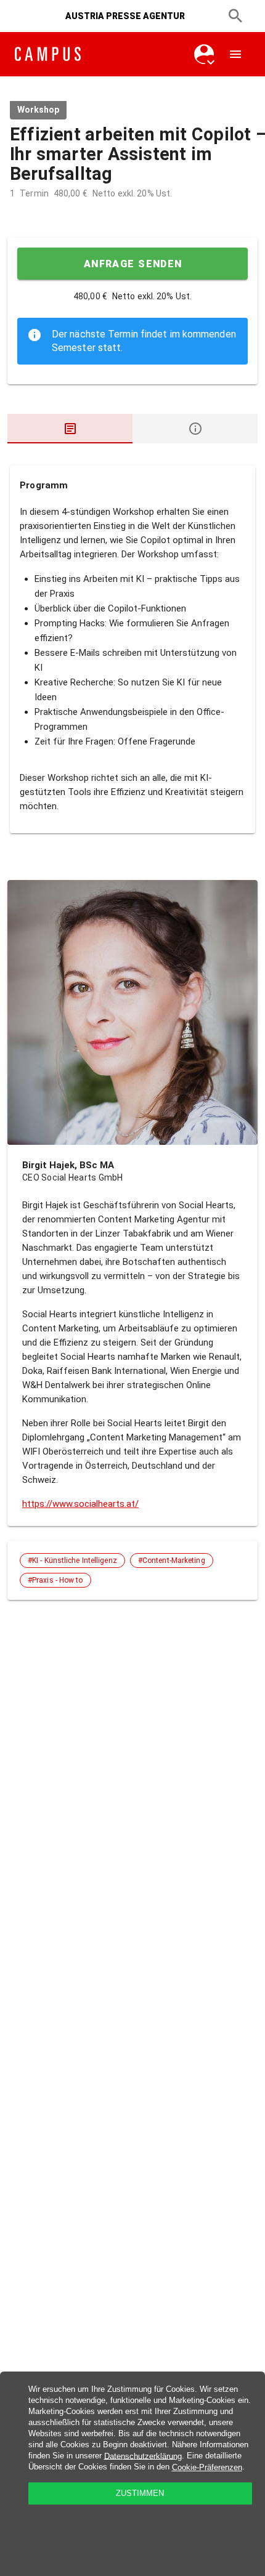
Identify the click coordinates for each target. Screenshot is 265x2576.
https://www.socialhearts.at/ (80, 1504)
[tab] (70, 429)
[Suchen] (235, 16)
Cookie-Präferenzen (207, 2467)
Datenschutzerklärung (143, 2456)
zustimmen (140, 2493)
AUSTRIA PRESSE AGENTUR (125, 16)
